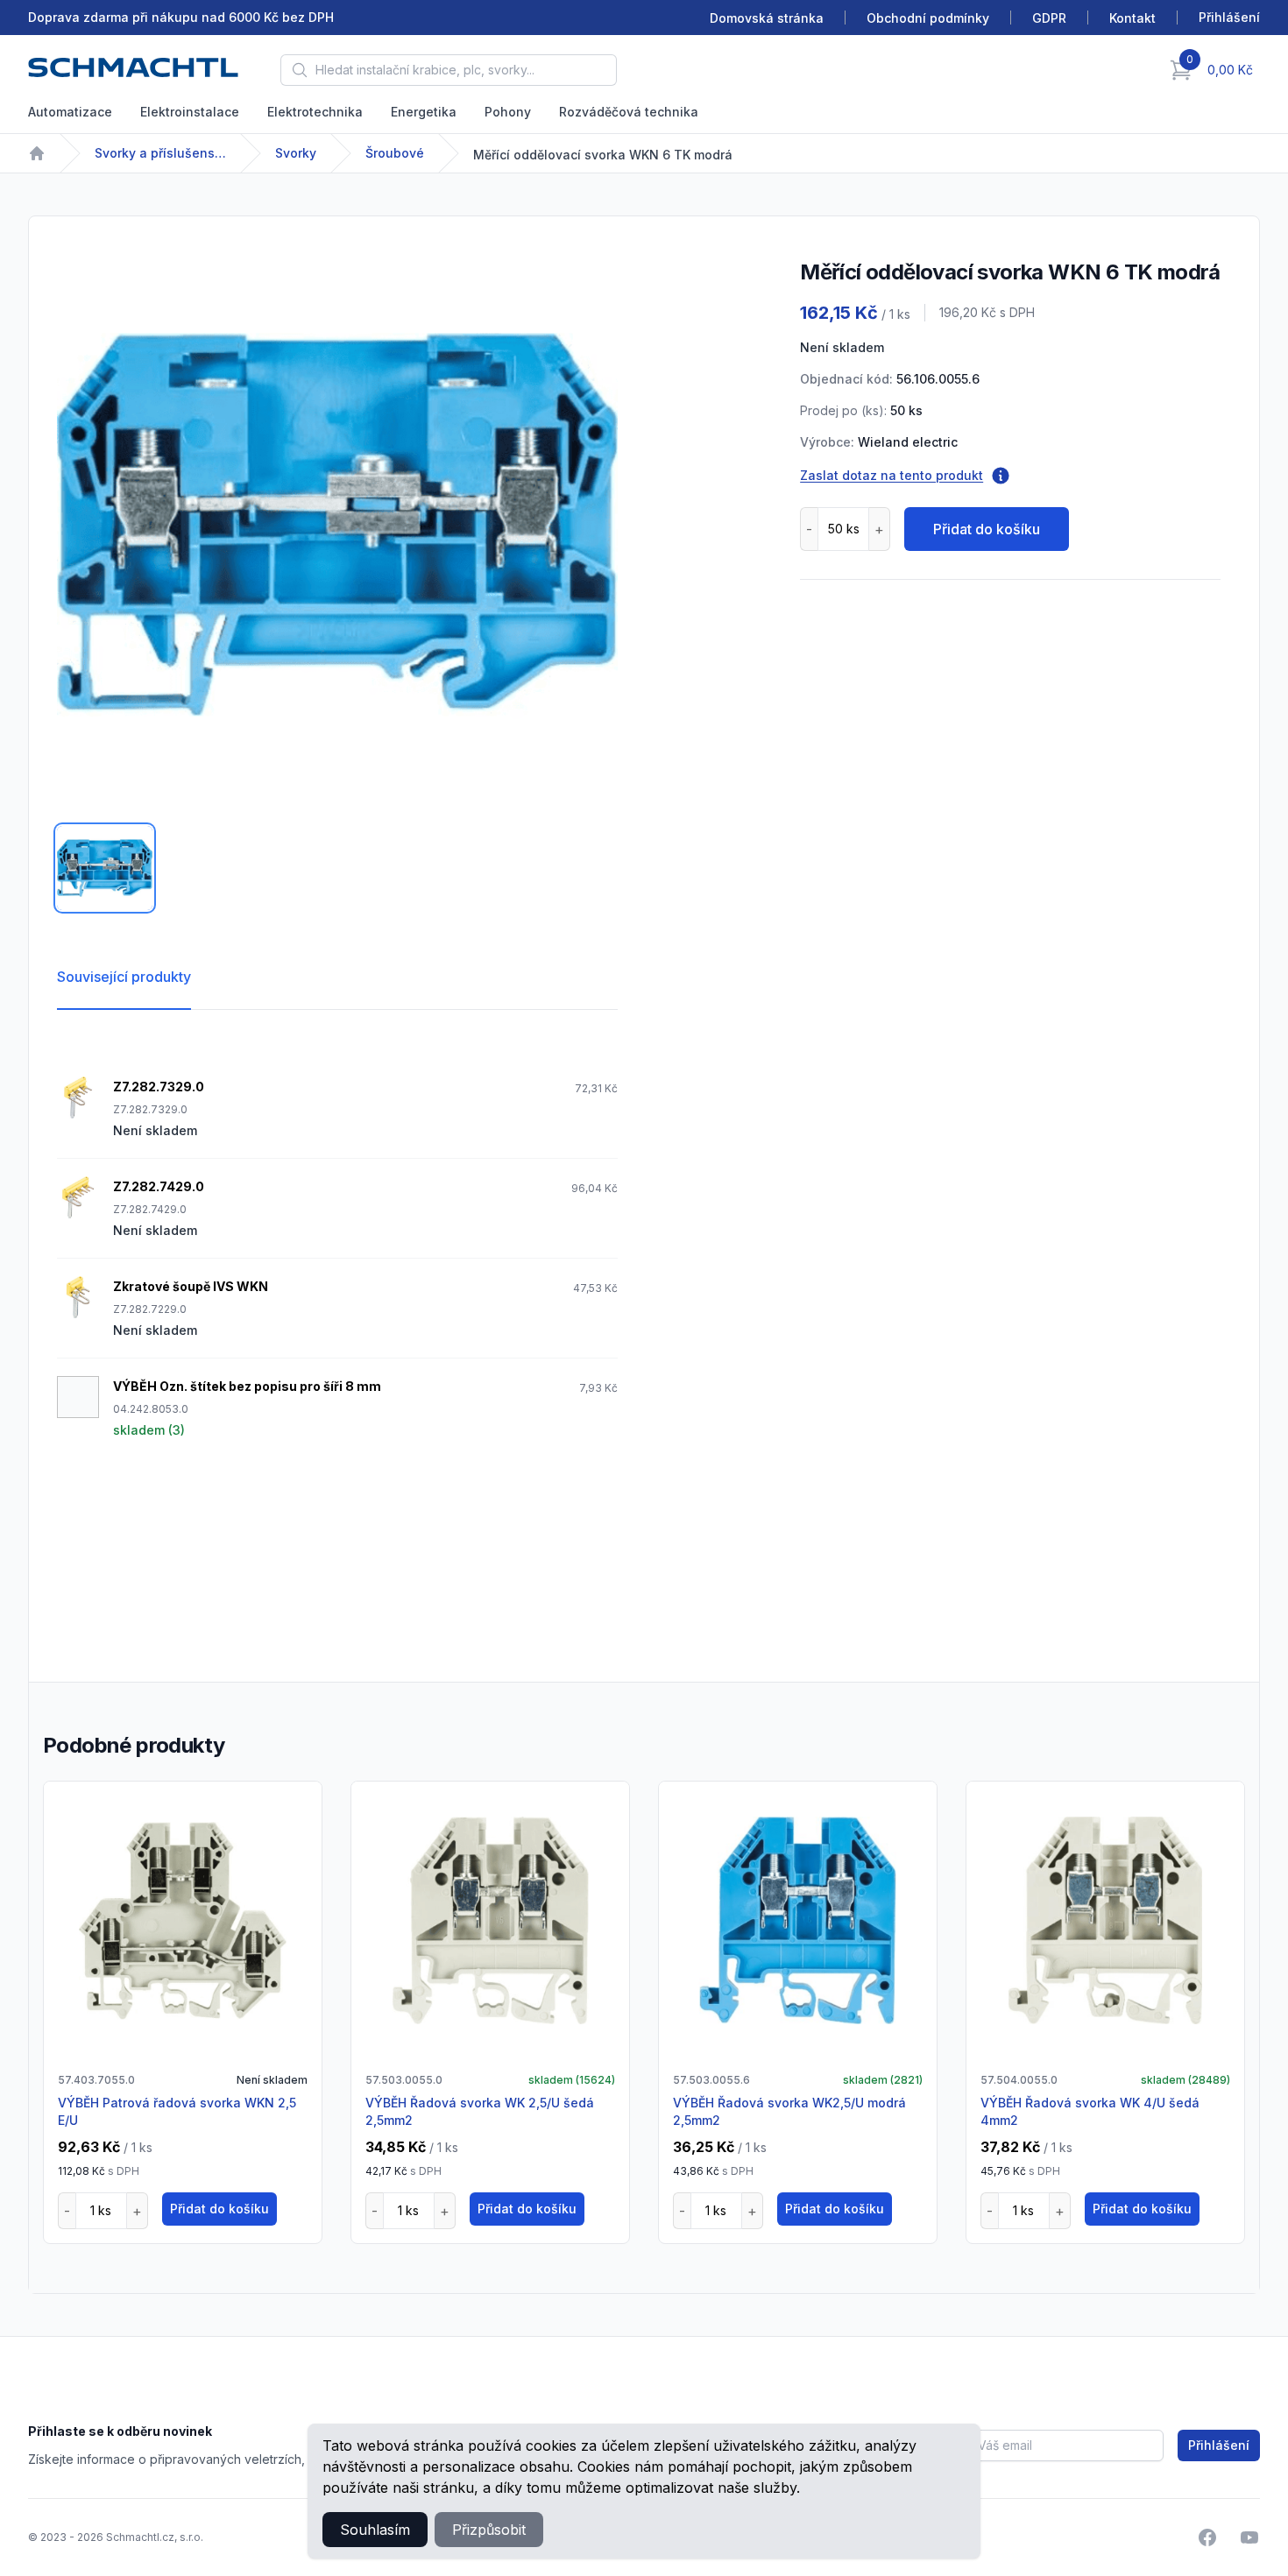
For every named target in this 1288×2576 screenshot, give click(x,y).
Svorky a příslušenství (160, 153)
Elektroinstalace (190, 112)
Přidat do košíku (987, 529)
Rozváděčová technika (629, 112)
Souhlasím (375, 2530)
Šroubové (395, 153)
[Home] (37, 153)
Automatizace (70, 112)
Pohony (508, 112)
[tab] (105, 868)
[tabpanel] (337, 525)
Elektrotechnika (315, 112)
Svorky (296, 153)
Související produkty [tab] (124, 977)
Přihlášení (1219, 2445)
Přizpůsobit (489, 2530)
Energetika (424, 112)
